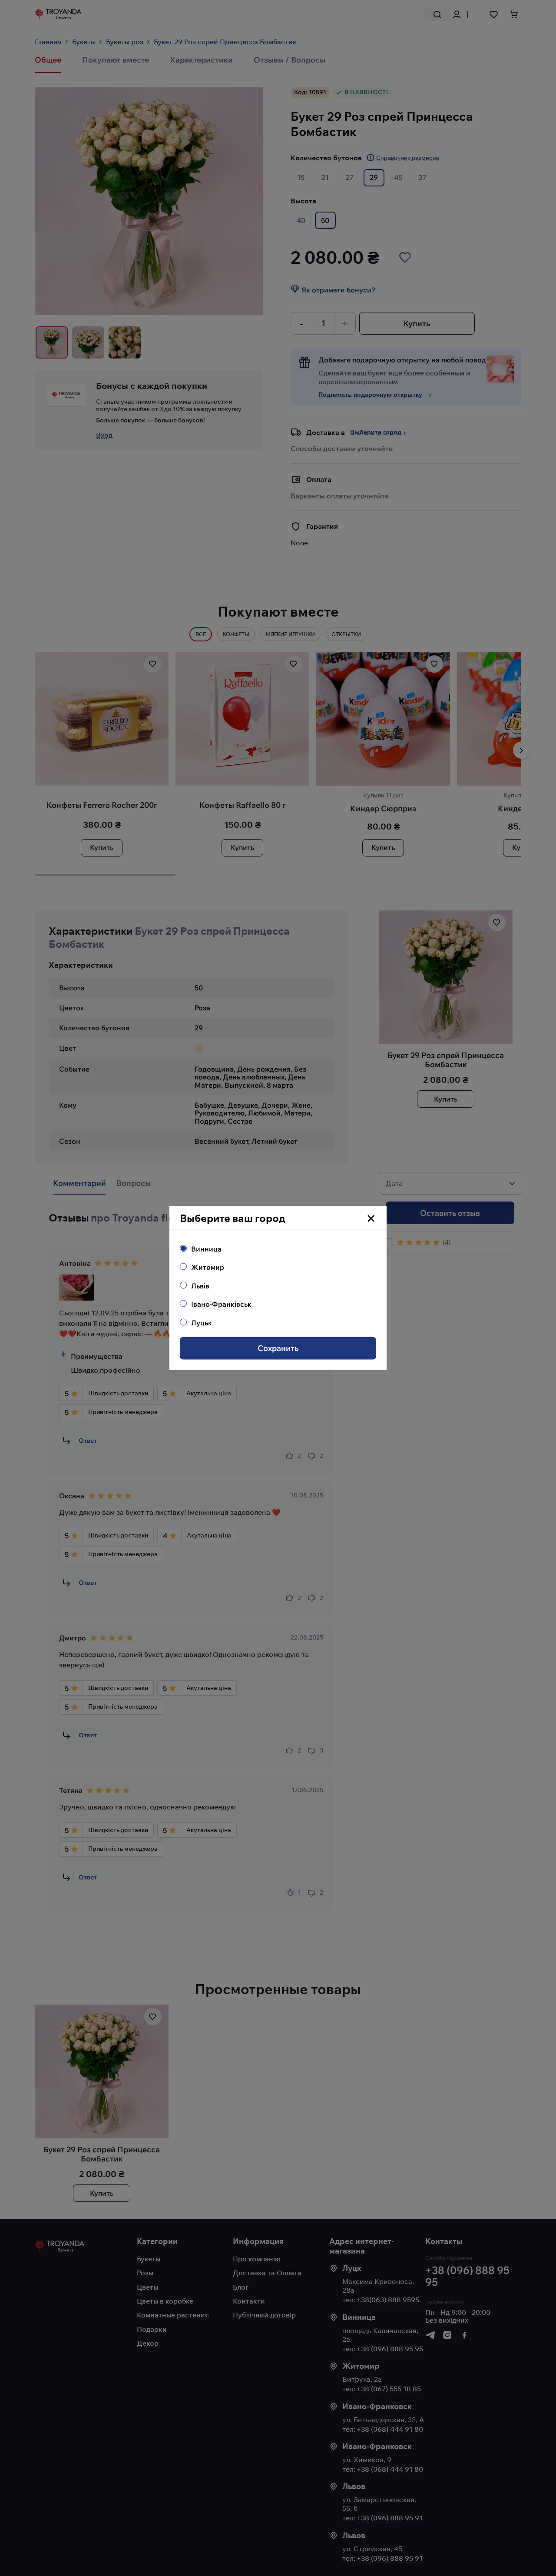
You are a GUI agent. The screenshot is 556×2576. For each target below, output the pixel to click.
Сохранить (278, 1348)
